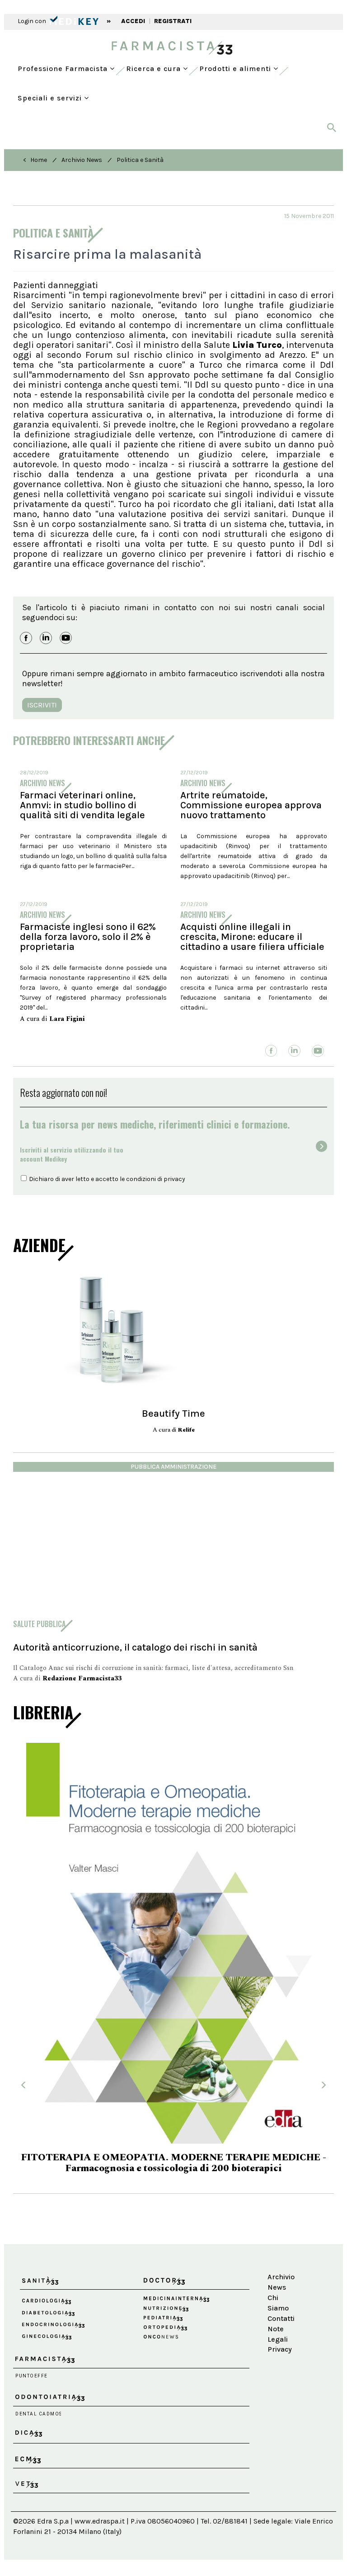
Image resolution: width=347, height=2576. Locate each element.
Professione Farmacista (64, 69)
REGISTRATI (173, 21)
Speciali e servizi (51, 98)
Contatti (281, 2318)
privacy (174, 1179)
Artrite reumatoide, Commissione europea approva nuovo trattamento (251, 805)
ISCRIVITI (42, 705)
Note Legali (278, 2334)
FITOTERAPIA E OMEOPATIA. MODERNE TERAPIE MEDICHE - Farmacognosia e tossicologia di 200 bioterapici (174, 2163)
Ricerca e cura (155, 69)
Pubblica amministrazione (173, 1467)
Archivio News (82, 160)
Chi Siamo (278, 2303)
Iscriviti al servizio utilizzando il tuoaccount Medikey (72, 1154)
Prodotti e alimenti (236, 69)
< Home (35, 160)
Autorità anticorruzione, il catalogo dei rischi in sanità (135, 1647)
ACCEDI (133, 21)
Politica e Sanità (140, 160)
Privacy (280, 2349)
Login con (33, 21)
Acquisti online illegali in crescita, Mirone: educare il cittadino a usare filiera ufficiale (252, 937)
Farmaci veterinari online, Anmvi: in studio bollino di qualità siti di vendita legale (82, 805)
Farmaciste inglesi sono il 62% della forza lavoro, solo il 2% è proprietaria (88, 937)
